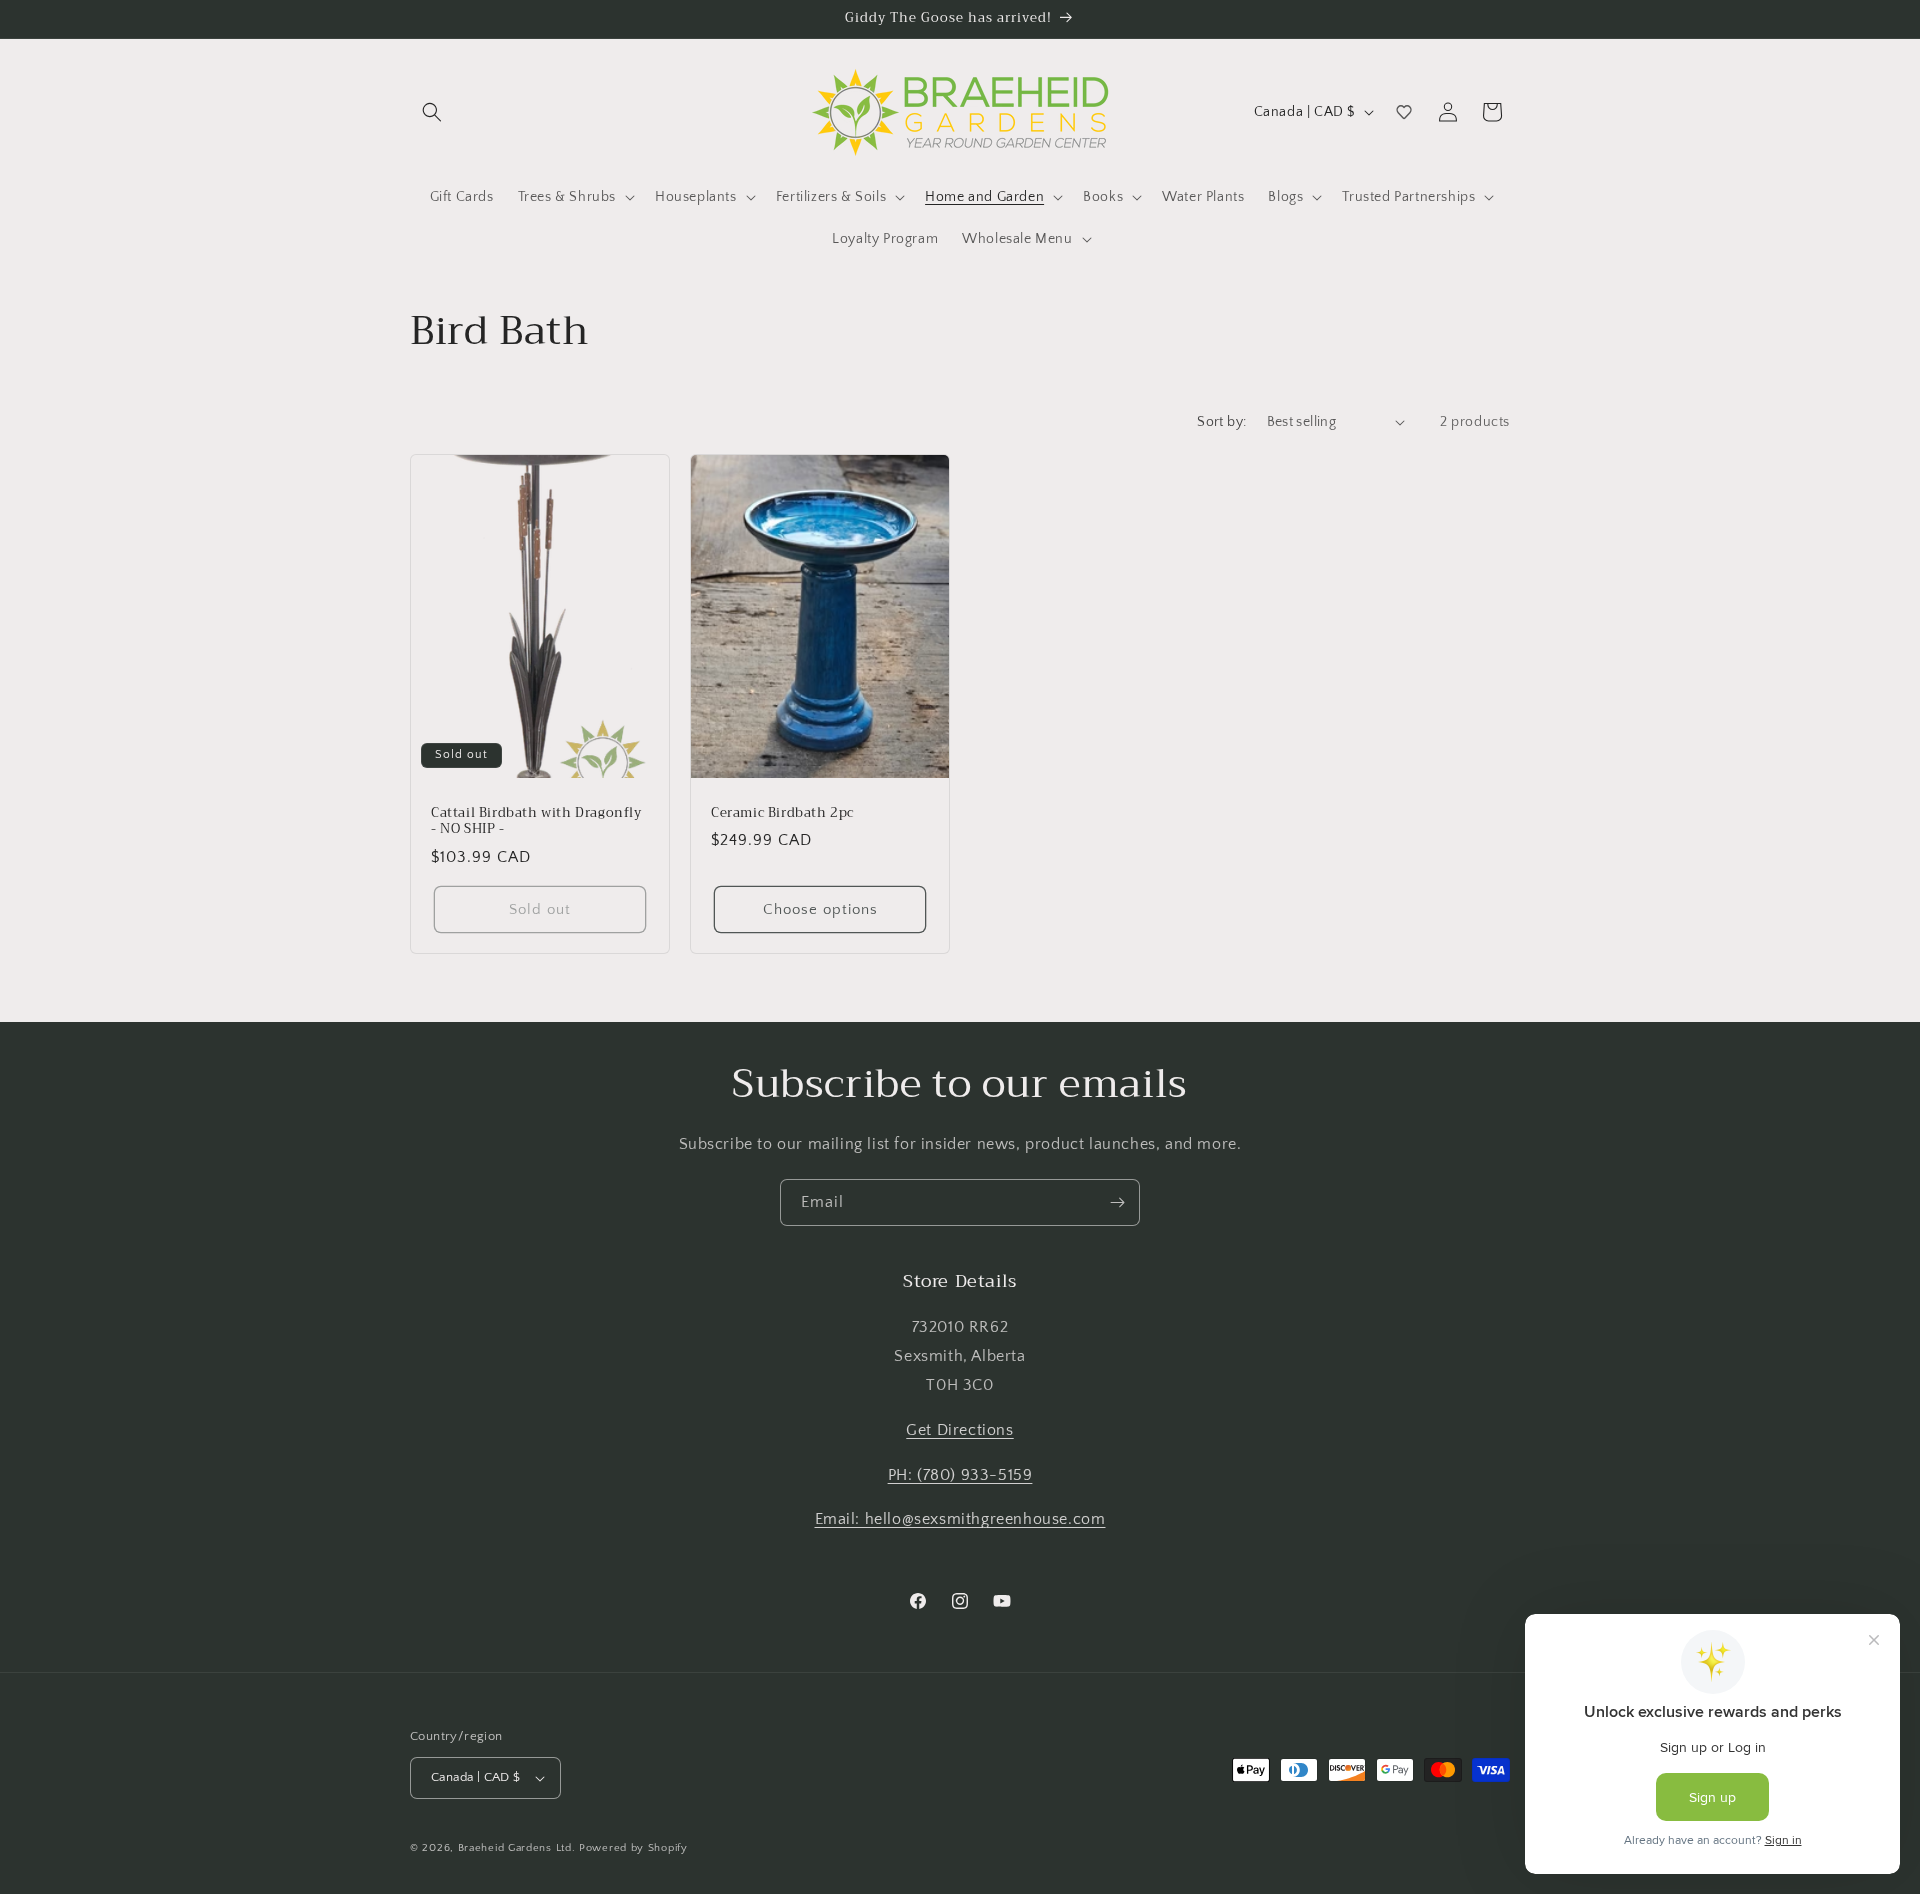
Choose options (820, 909)
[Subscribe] (1117, 1202)
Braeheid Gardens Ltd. (517, 1848)
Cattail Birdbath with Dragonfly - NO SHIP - (536, 821)
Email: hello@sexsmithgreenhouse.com (960, 1519)
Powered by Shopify (633, 1848)
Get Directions (959, 1430)
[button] (432, 112)
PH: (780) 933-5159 (960, 1475)
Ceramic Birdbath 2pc (782, 812)
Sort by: (1221, 422)
